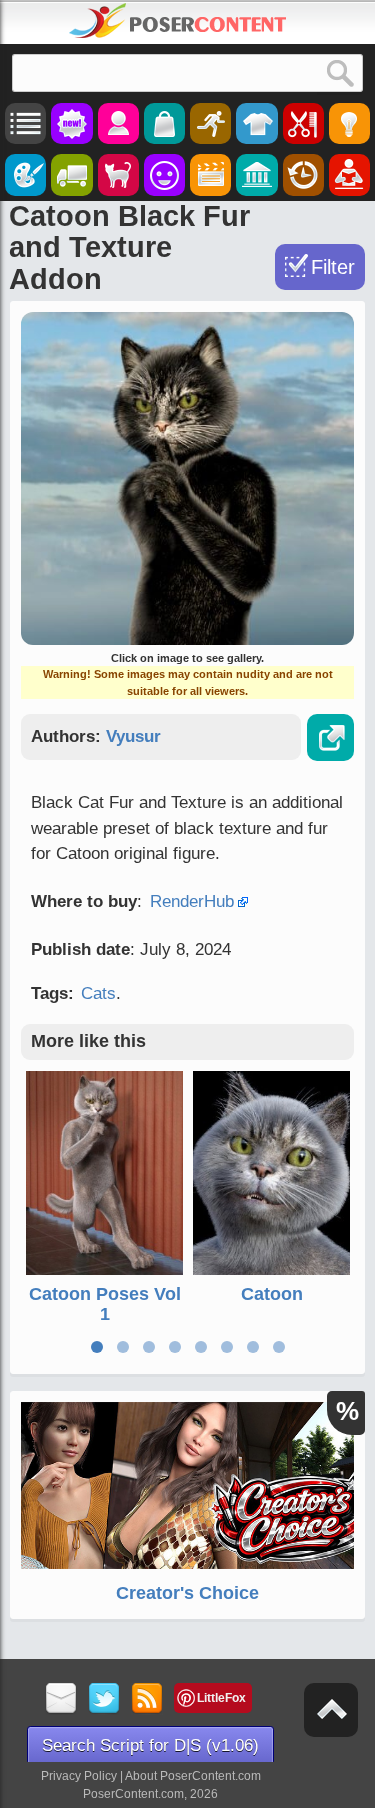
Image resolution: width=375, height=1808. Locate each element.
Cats (98, 993)
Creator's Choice (187, 1593)
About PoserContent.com (193, 1776)
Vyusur (133, 736)
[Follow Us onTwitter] (104, 1699)
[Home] (178, 21)
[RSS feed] (147, 1699)
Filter (333, 267)
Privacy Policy (79, 1776)
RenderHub (192, 901)
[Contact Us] (61, 1699)
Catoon (272, 1294)
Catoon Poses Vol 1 (105, 1304)
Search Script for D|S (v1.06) (150, 1745)
